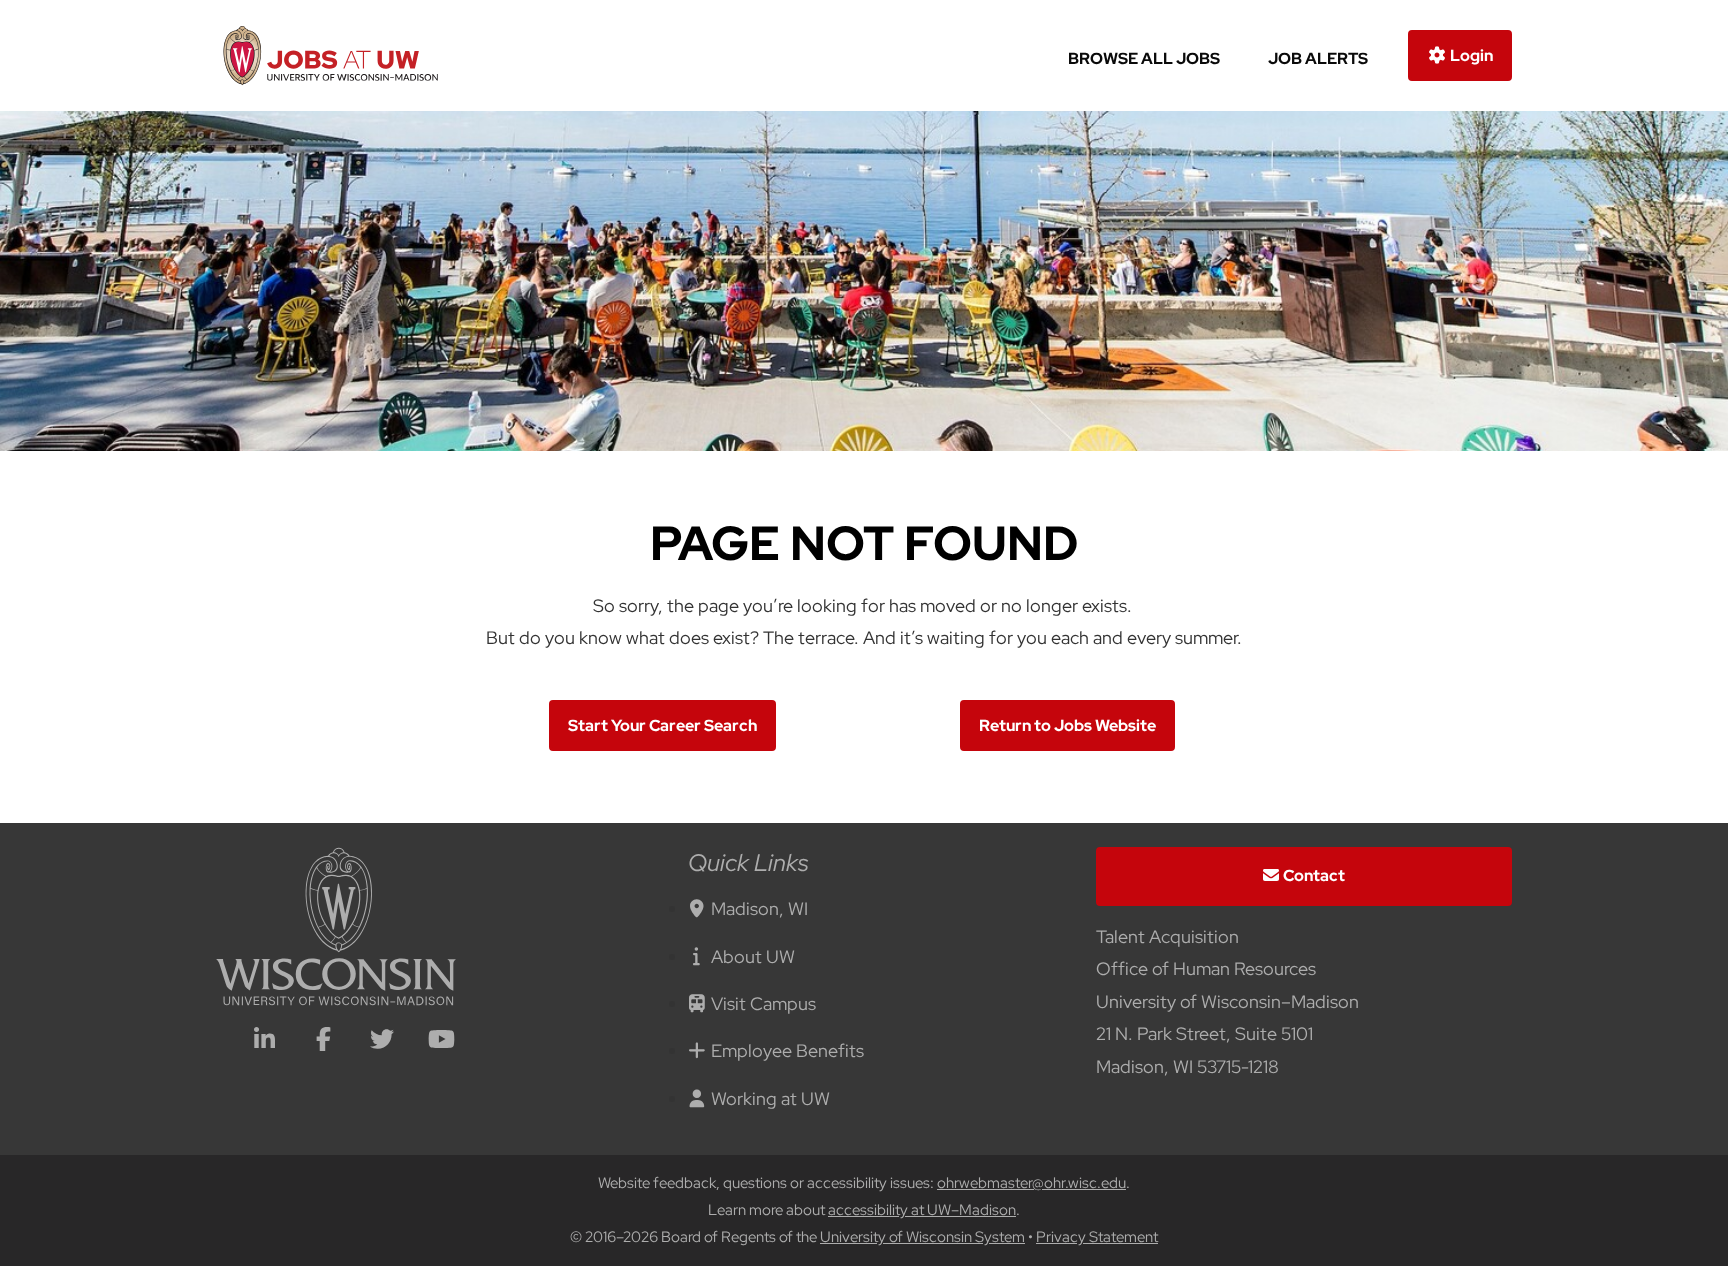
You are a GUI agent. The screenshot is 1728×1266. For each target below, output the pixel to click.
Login (1470, 55)
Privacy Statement (1097, 1237)
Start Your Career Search (662, 725)
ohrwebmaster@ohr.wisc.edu (1031, 1183)
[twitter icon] (382, 1041)
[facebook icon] (323, 1041)
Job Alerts (1318, 58)
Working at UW (770, 1098)
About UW (753, 956)
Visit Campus (763, 1003)
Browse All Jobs (1144, 58)
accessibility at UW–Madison (922, 1210)
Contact (1314, 875)
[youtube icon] (441, 1041)
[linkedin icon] (264, 1041)
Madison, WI (759, 908)
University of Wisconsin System (922, 1237)
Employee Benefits (787, 1050)
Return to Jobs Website (1067, 725)
